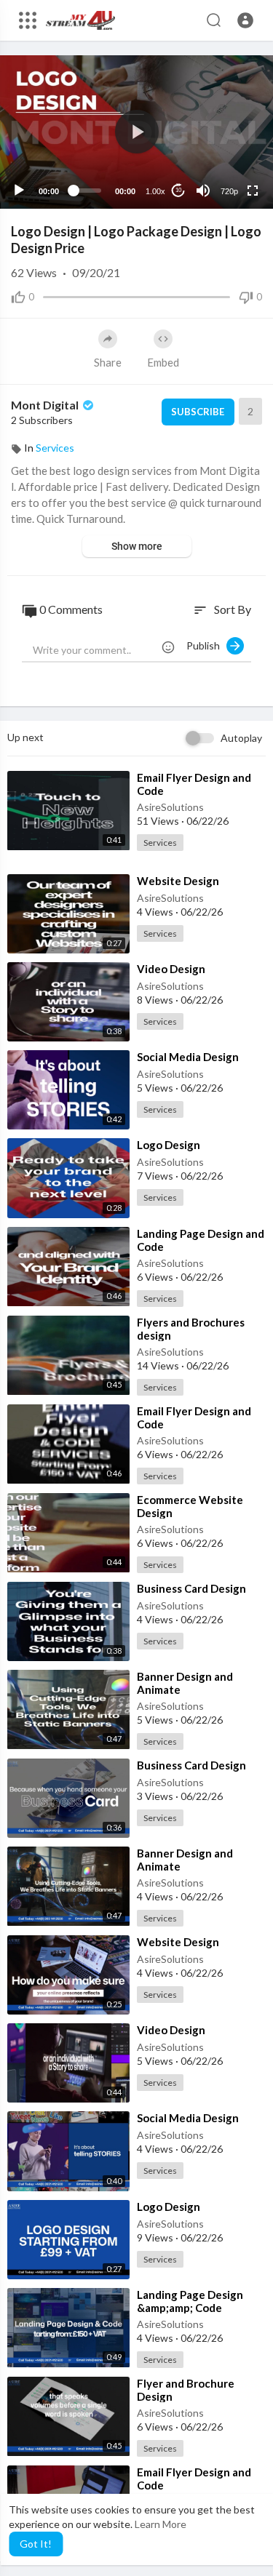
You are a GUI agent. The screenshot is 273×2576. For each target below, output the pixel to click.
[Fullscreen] (253, 191)
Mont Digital (46, 405)
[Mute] (203, 191)
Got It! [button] (36, 2544)
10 (178, 190)
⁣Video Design (171, 969)
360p (225, 155)
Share (108, 362)
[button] (245, 20)
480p (225, 133)
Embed (163, 362)
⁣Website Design (178, 881)
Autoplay (241, 738)
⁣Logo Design (169, 1145)
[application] (136, 132)
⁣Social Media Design (188, 1057)
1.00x (155, 191)
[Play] (19, 191)
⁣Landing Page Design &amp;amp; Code (190, 2301)
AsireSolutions (170, 807)
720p (229, 191)
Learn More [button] (161, 2524)
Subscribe (198, 412)
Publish (206, 645)
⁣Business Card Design (191, 1588)
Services (55, 448)
